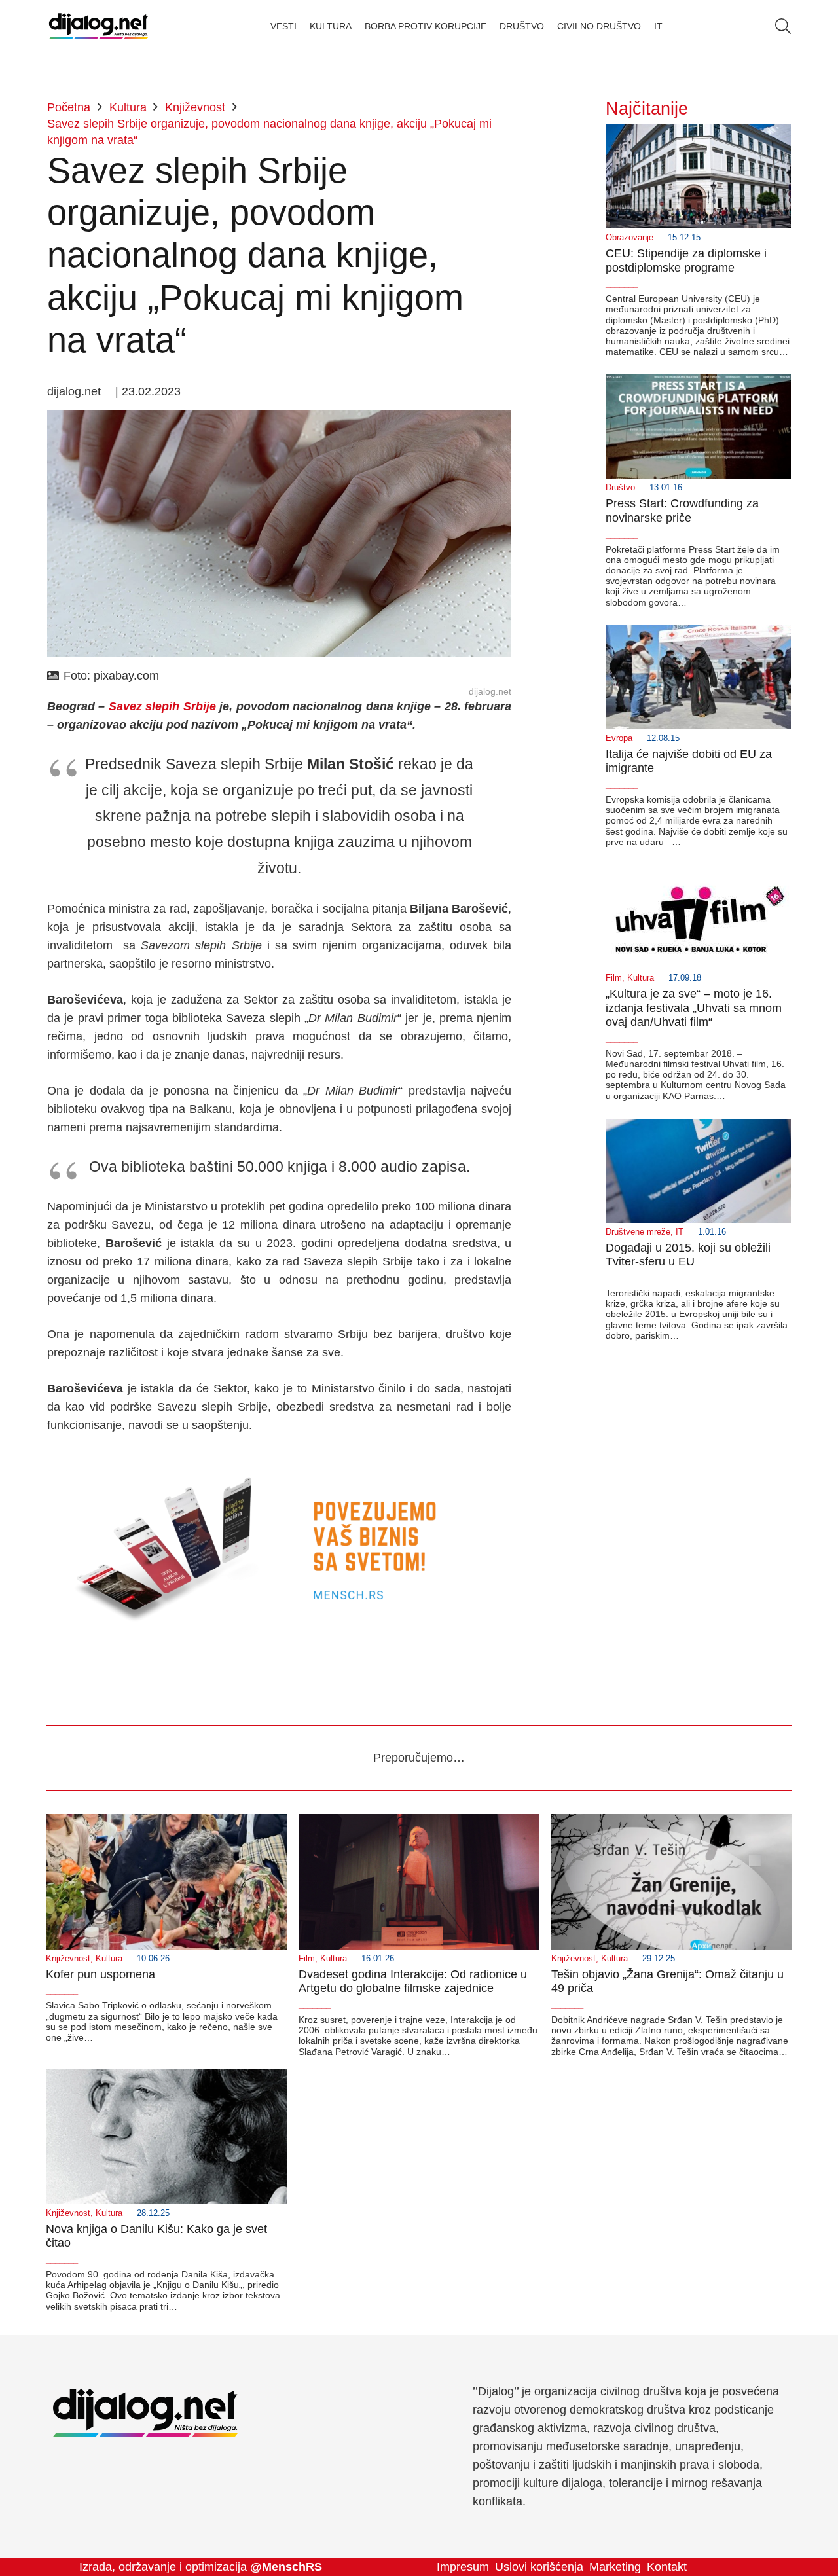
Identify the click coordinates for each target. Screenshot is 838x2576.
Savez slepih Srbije (162, 706)
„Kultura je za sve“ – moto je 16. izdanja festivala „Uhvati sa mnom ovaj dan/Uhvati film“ (694, 1008)
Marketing (615, 2567)
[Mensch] (279, 1461)
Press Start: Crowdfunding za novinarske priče (682, 511)
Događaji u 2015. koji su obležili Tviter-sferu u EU (688, 1255)
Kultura (641, 978)
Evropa (619, 738)
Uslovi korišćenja (539, 2567)
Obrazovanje (629, 238)
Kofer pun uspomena (100, 1974)
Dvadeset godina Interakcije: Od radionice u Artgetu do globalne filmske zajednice (413, 1982)
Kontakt (667, 2567)
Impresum (463, 2567)
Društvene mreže (638, 1232)
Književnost (68, 1959)
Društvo (620, 488)
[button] (783, 26)
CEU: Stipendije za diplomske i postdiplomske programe (686, 261)
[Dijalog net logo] (99, 26)
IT (680, 1232)
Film (614, 978)
